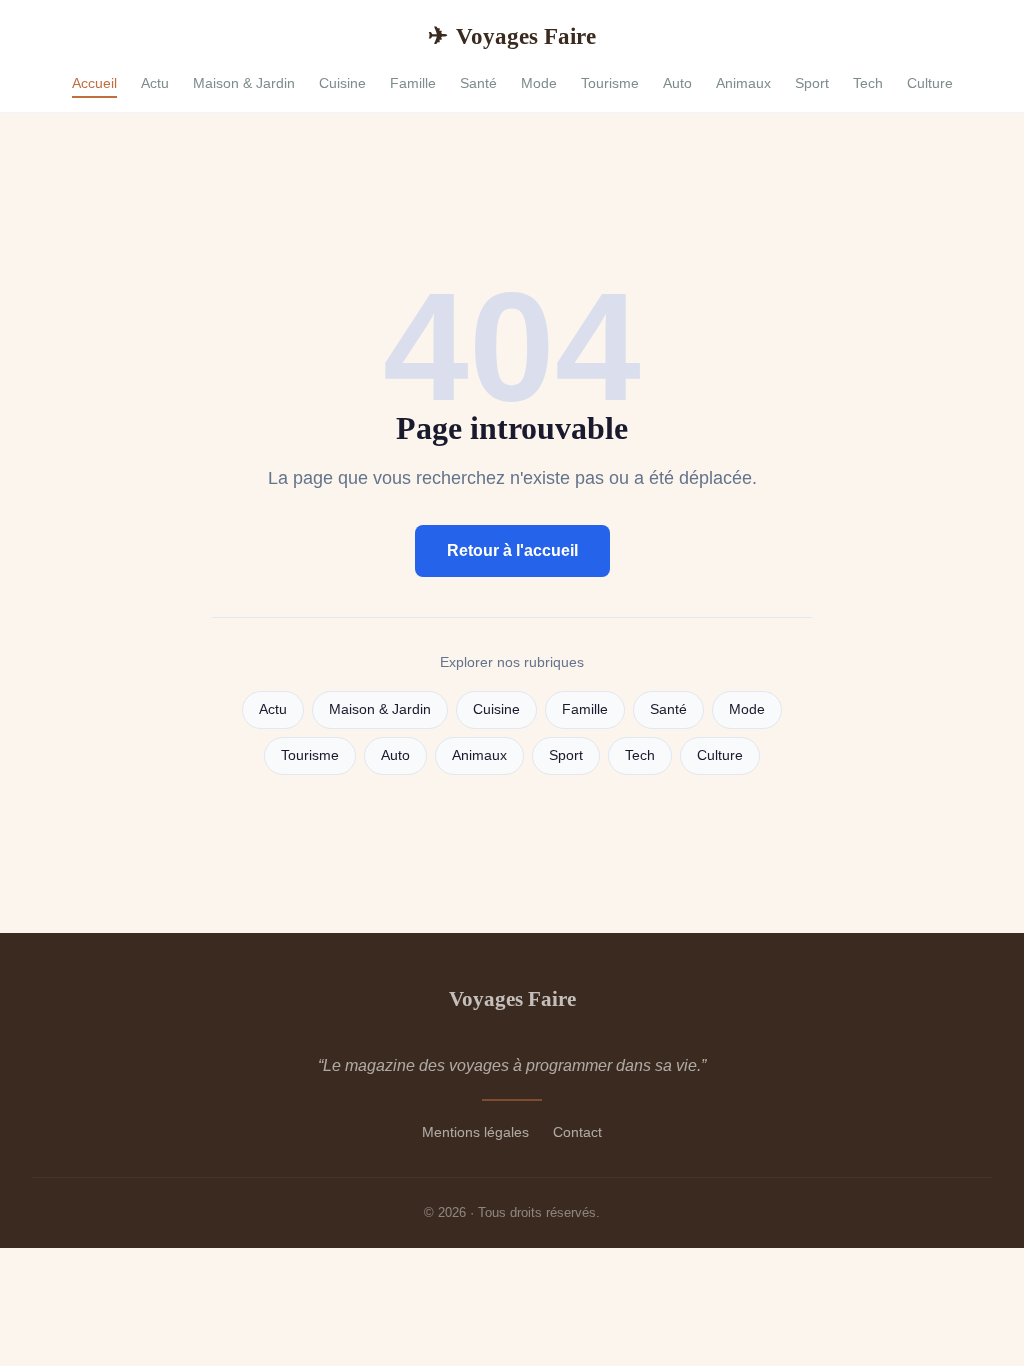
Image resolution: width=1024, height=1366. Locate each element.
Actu (155, 83)
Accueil (94, 83)
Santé (478, 83)
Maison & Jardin (244, 83)
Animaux (743, 83)
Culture (930, 83)
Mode (539, 83)
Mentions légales (475, 1132)
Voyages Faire (512, 36)
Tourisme (610, 83)
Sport (812, 83)
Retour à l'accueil (512, 550)
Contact (577, 1132)
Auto (677, 83)
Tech (868, 83)
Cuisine (342, 83)
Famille (413, 83)
